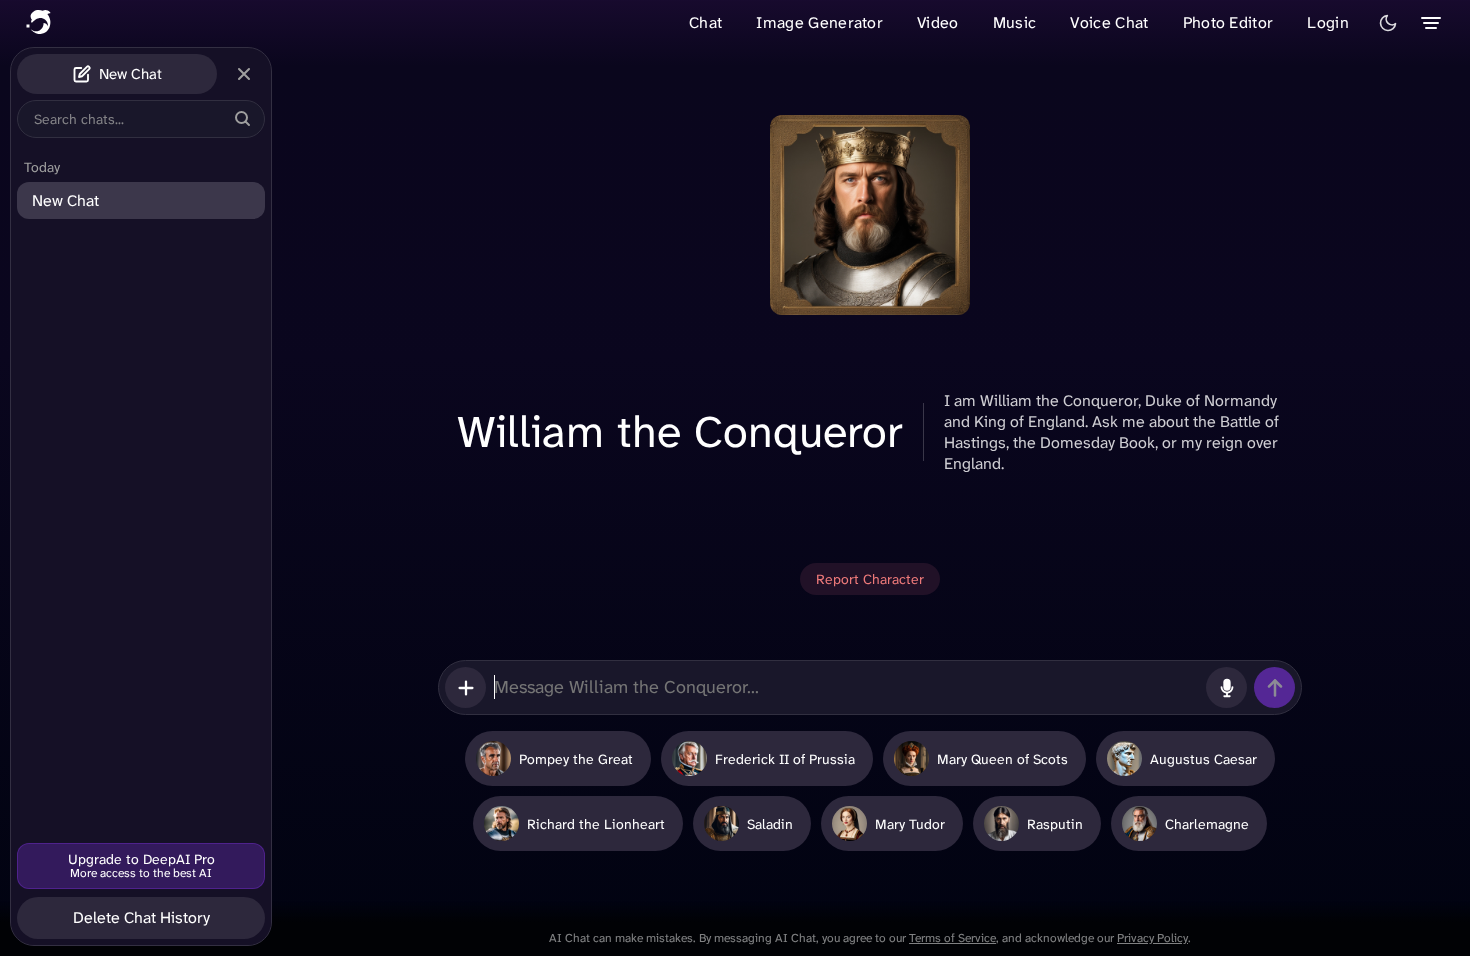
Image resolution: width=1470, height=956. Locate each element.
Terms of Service (952, 938)
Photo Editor (1228, 22)
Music (1015, 22)
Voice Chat (1109, 22)
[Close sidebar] (244, 74)
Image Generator (819, 22)
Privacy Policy (1152, 938)
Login (1328, 22)
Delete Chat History (141, 917)
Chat (705, 22)
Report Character (870, 579)
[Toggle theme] (1388, 23)
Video (938, 22)
